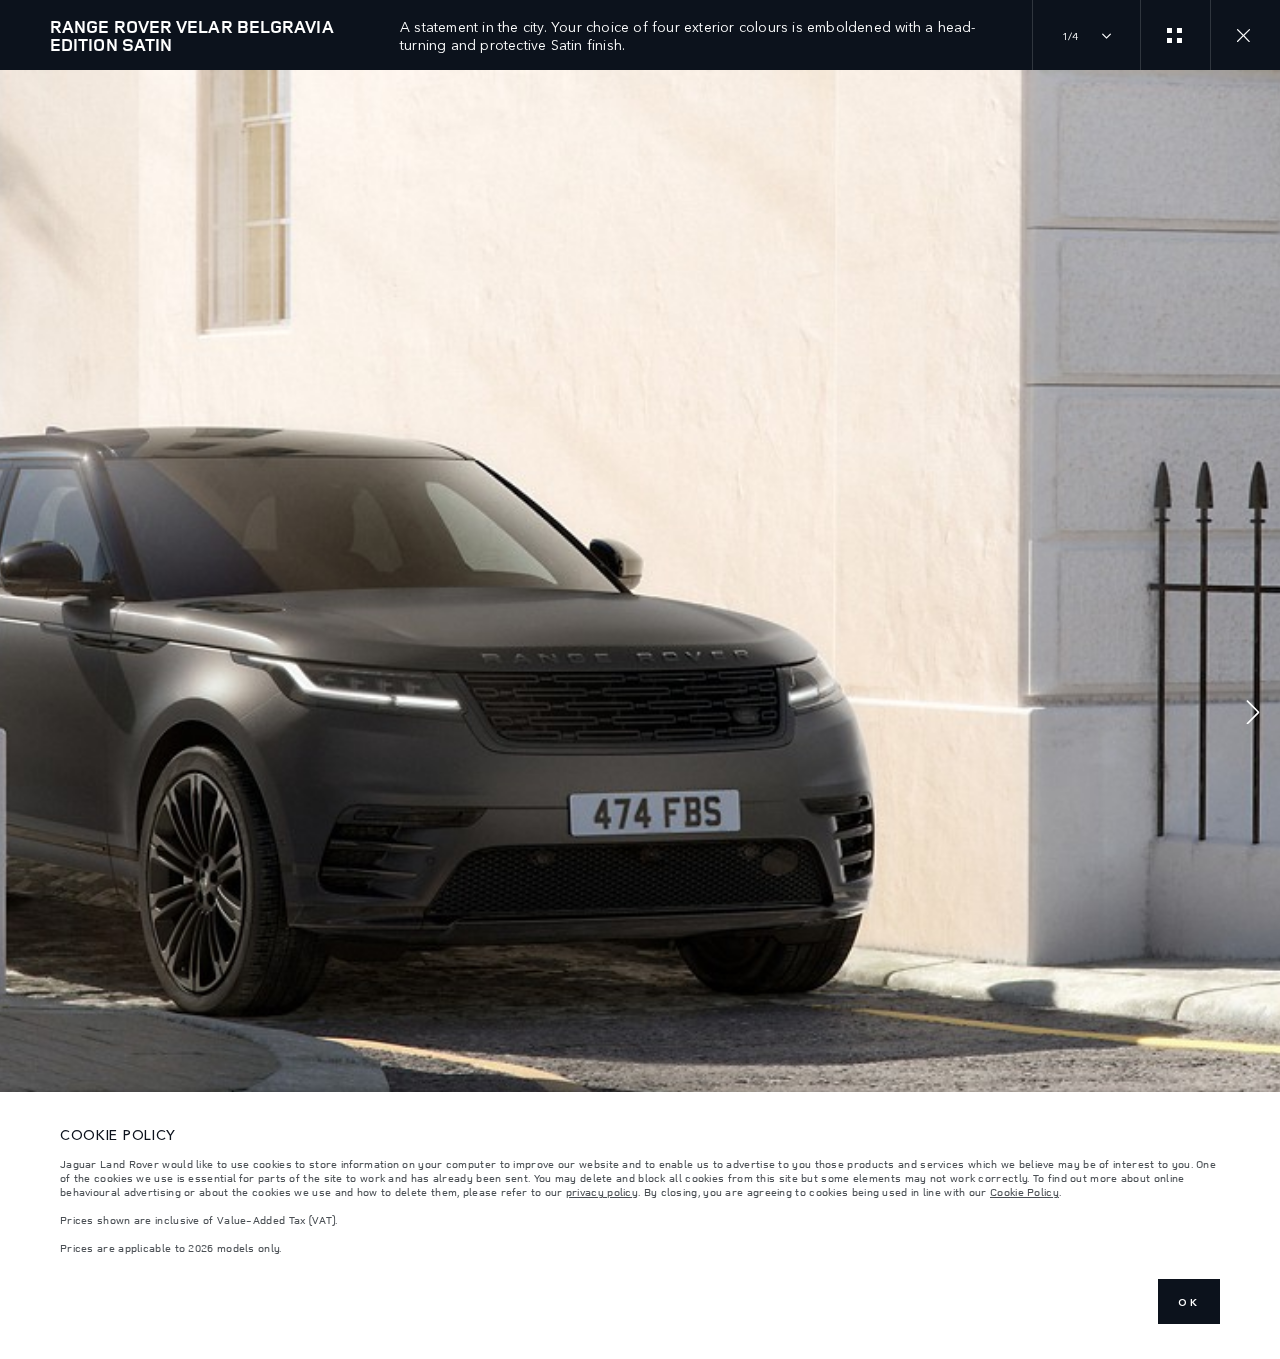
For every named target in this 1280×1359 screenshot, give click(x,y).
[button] (1253, 714)
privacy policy (602, 1192)
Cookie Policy (1024, 1192)
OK (1189, 1302)
